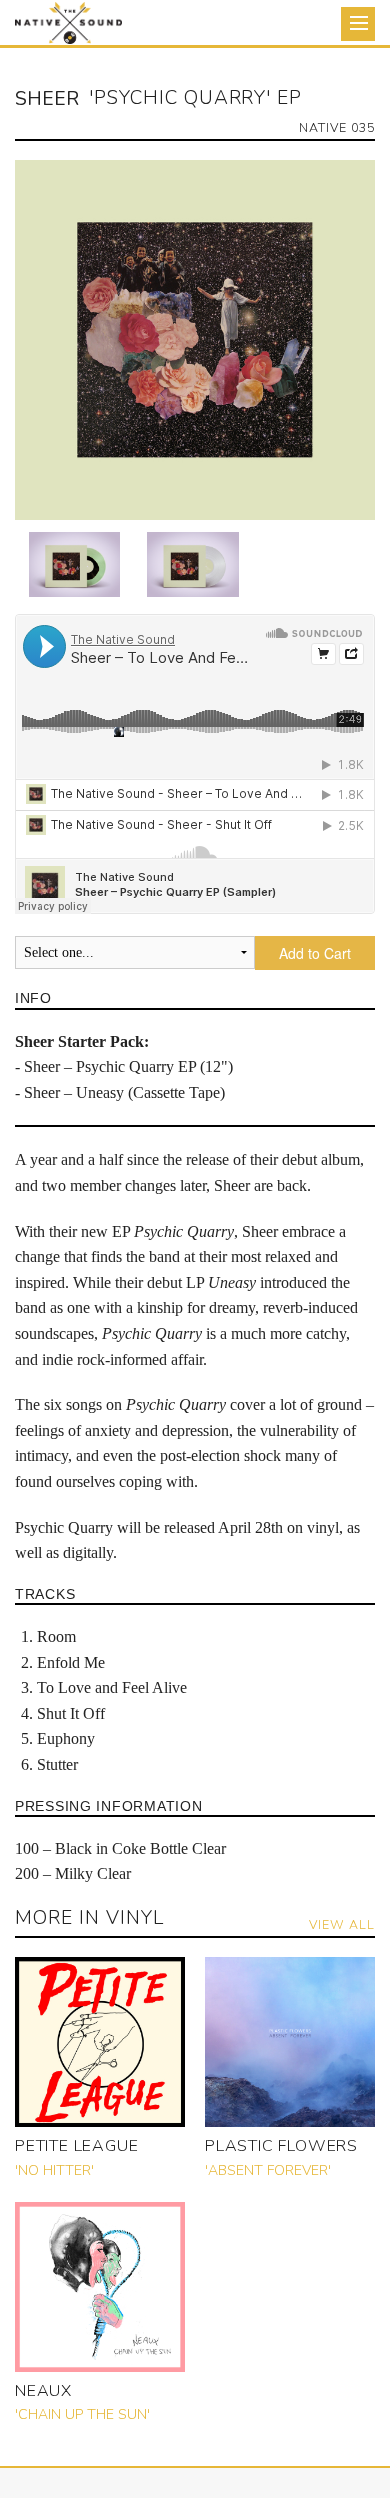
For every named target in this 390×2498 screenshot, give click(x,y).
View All (342, 1924)
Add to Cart (315, 953)
